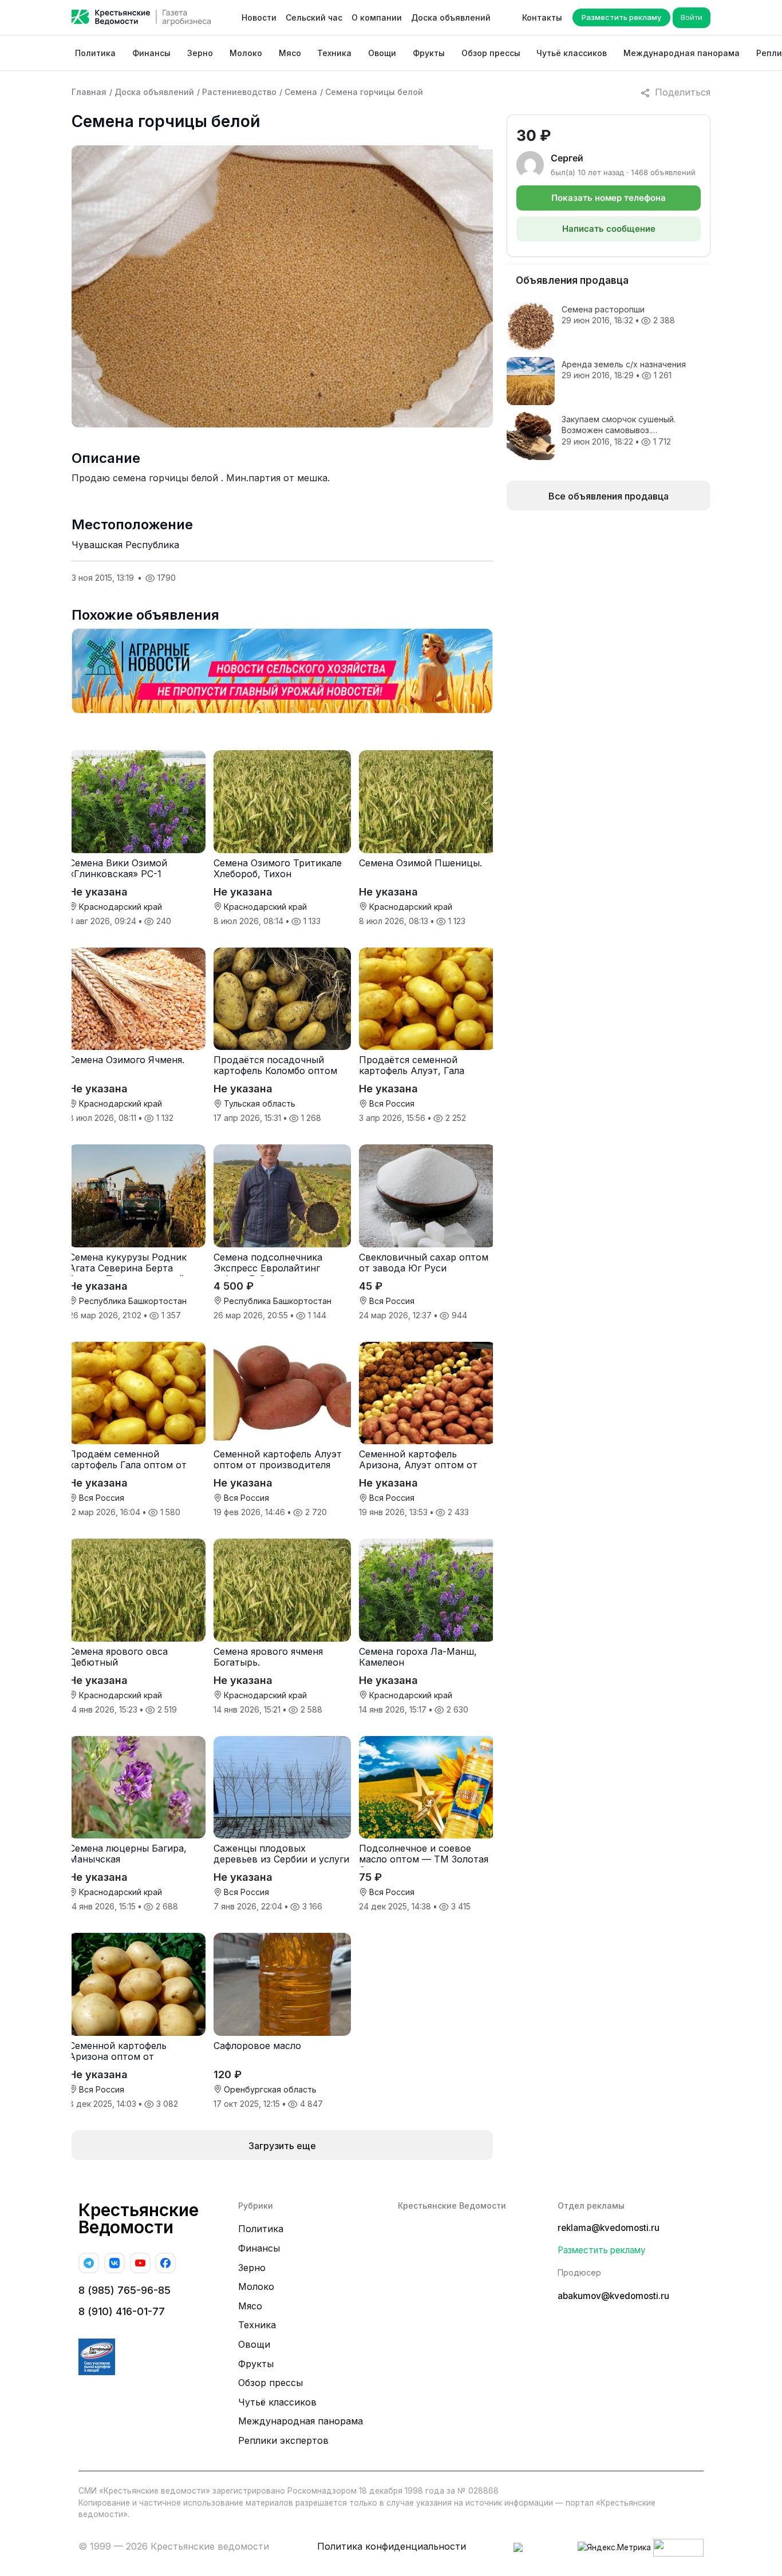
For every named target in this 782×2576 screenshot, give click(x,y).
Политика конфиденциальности (392, 2546)
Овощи (382, 53)
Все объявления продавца (609, 496)
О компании (377, 17)
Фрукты (429, 53)
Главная (89, 92)
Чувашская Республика (125, 545)
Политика (95, 53)
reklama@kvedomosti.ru (609, 2228)
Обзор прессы (491, 53)
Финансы (151, 53)
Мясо (290, 53)
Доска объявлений (451, 17)
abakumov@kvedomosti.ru (613, 2296)
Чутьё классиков (572, 53)
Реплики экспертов (283, 2440)
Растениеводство (239, 92)
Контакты (542, 17)
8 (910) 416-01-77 (122, 2311)
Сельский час (314, 17)
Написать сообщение (609, 229)
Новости (259, 17)
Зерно (200, 53)
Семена (301, 92)
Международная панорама (682, 53)
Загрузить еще (282, 2146)
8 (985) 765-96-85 (125, 2290)
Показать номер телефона (609, 198)
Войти (692, 17)
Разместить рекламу (621, 17)
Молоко (246, 53)
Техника (334, 53)
